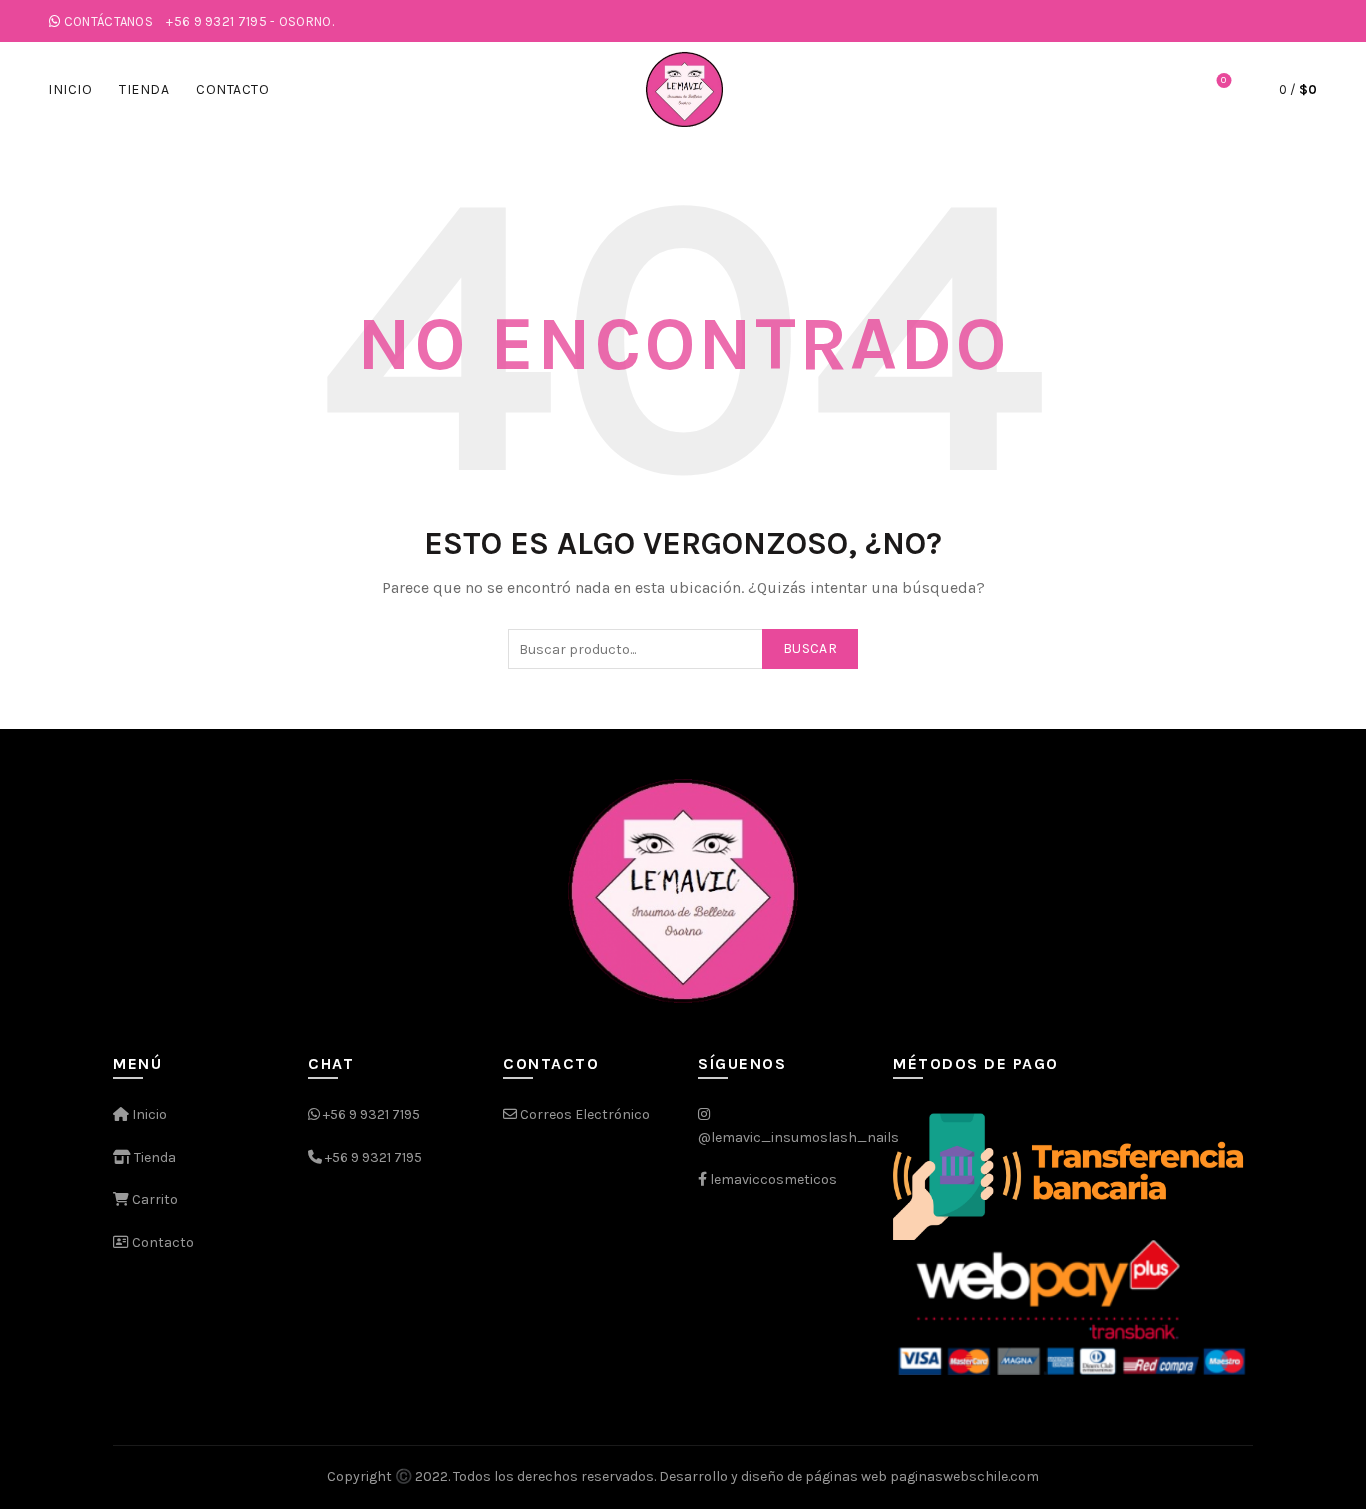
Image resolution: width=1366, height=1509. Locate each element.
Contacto (232, 89)
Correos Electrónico (583, 1114)
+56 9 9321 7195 (371, 1114)
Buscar (810, 648)
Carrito (153, 1199)
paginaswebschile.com (964, 1476)
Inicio (70, 89)
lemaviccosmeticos (773, 1179)
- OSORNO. (250, 21)
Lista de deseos (1223, 80)
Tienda (144, 89)
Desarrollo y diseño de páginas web (773, 1476)
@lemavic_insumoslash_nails (798, 1137)
